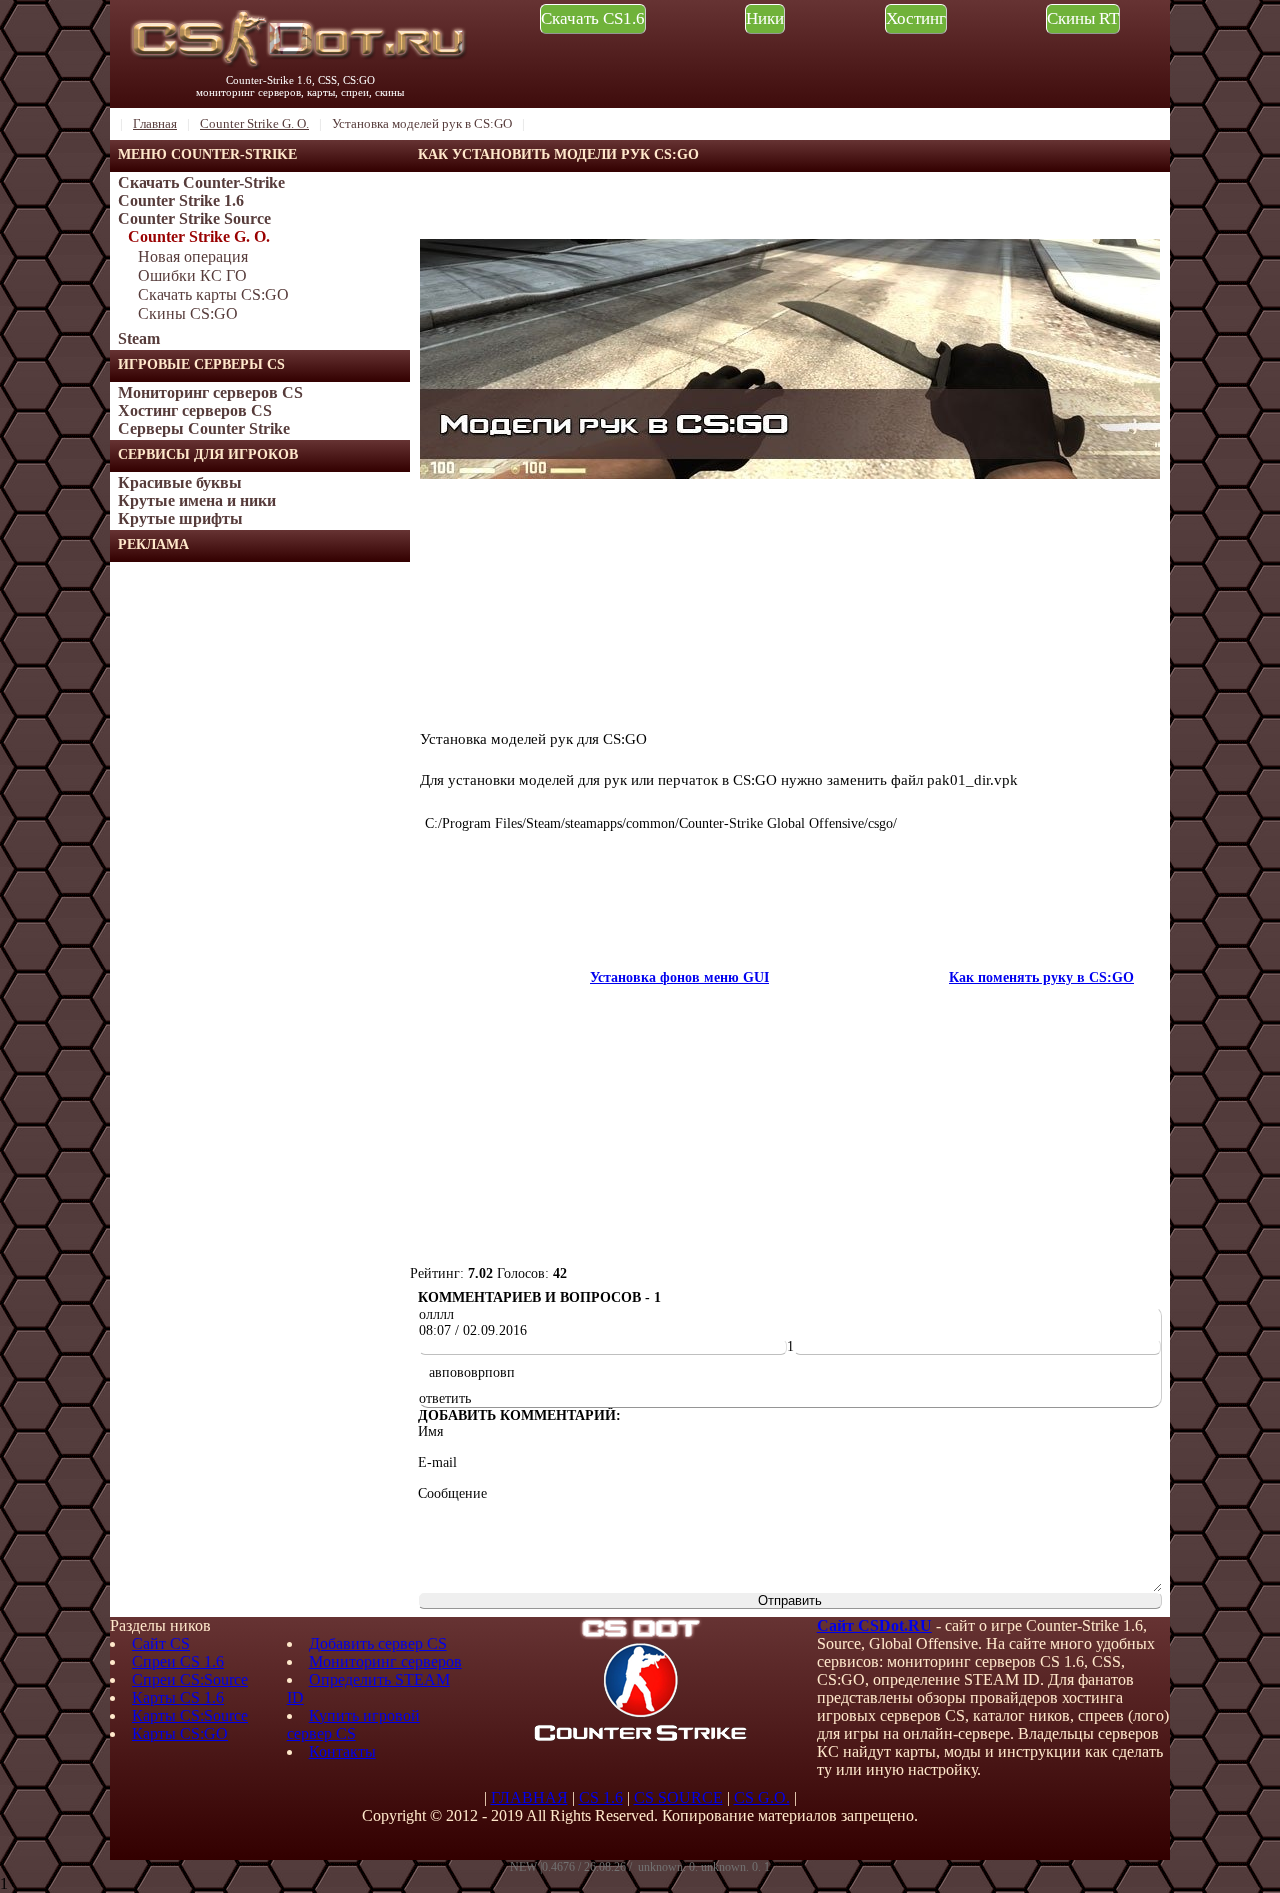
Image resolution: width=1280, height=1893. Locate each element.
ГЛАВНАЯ (529, 1797)
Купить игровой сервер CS (353, 1724)
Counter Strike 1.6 (181, 200)
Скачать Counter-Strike (201, 182)
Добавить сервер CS (378, 1643)
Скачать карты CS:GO (213, 294)
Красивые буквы (180, 482)
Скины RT (1083, 18)
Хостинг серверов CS (195, 410)
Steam (139, 338)
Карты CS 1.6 (178, 1697)
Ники (765, 18)
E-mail (437, 1462)
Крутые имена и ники (197, 500)
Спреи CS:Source (190, 1679)
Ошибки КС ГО (192, 275)
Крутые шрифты (180, 518)
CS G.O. (762, 1797)
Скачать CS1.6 (593, 18)
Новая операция (193, 256)
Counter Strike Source (194, 218)
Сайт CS (161, 1643)
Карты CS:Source (190, 1715)
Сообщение (452, 1493)
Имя (430, 1431)
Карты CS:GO (180, 1733)
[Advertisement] (260, 862)
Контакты (342, 1751)
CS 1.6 (601, 1797)
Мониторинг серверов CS (210, 392)
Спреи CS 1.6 (178, 1661)
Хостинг (916, 18)
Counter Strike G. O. (199, 236)
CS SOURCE (678, 1797)
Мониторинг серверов (385, 1661)
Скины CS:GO (188, 313)
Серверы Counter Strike (204, 428)
